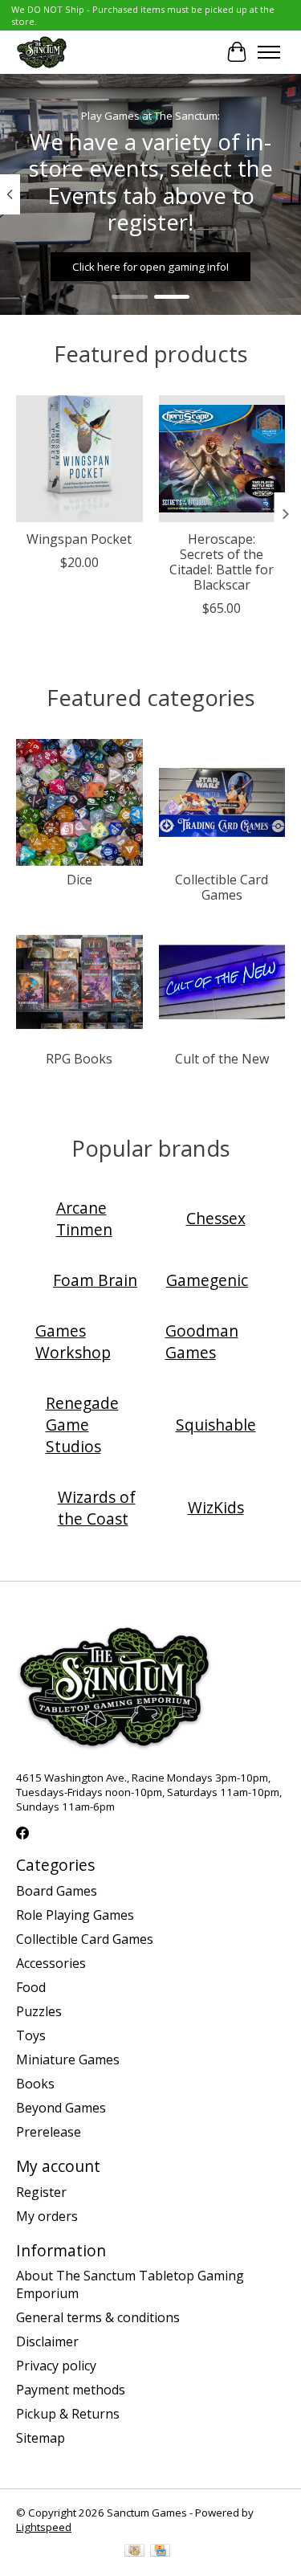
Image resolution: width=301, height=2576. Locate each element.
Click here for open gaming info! (150, 266)
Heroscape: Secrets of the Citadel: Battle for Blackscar (222, 562)
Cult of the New (222, 1059)
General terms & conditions (98, 2317)
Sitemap (41, 2438)
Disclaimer (47, 2341)
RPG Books (79, 1059)
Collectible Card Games (222, 887)
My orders (47, 2216)
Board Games (57, 1891)
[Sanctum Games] (42, 52)
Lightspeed (44, 2527)
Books (35, 2084)
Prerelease (49, 2132)
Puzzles (39, 2011)
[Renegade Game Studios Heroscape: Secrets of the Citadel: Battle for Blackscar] (222, 459)
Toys (31, 2035)
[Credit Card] (160, 2552)
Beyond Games (61, 2108)
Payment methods (71, 2390)
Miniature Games (68, 2060)
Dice (79, 880)
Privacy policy (56, 2366)
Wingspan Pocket (79, 539)
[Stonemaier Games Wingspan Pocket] (79, 459)
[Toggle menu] (269, 52)
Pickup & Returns (68, 2414)
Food (31, 1987)
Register (41, 2192)
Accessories (51, 1963)
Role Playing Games (75, 1915)
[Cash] (134, 2552)
